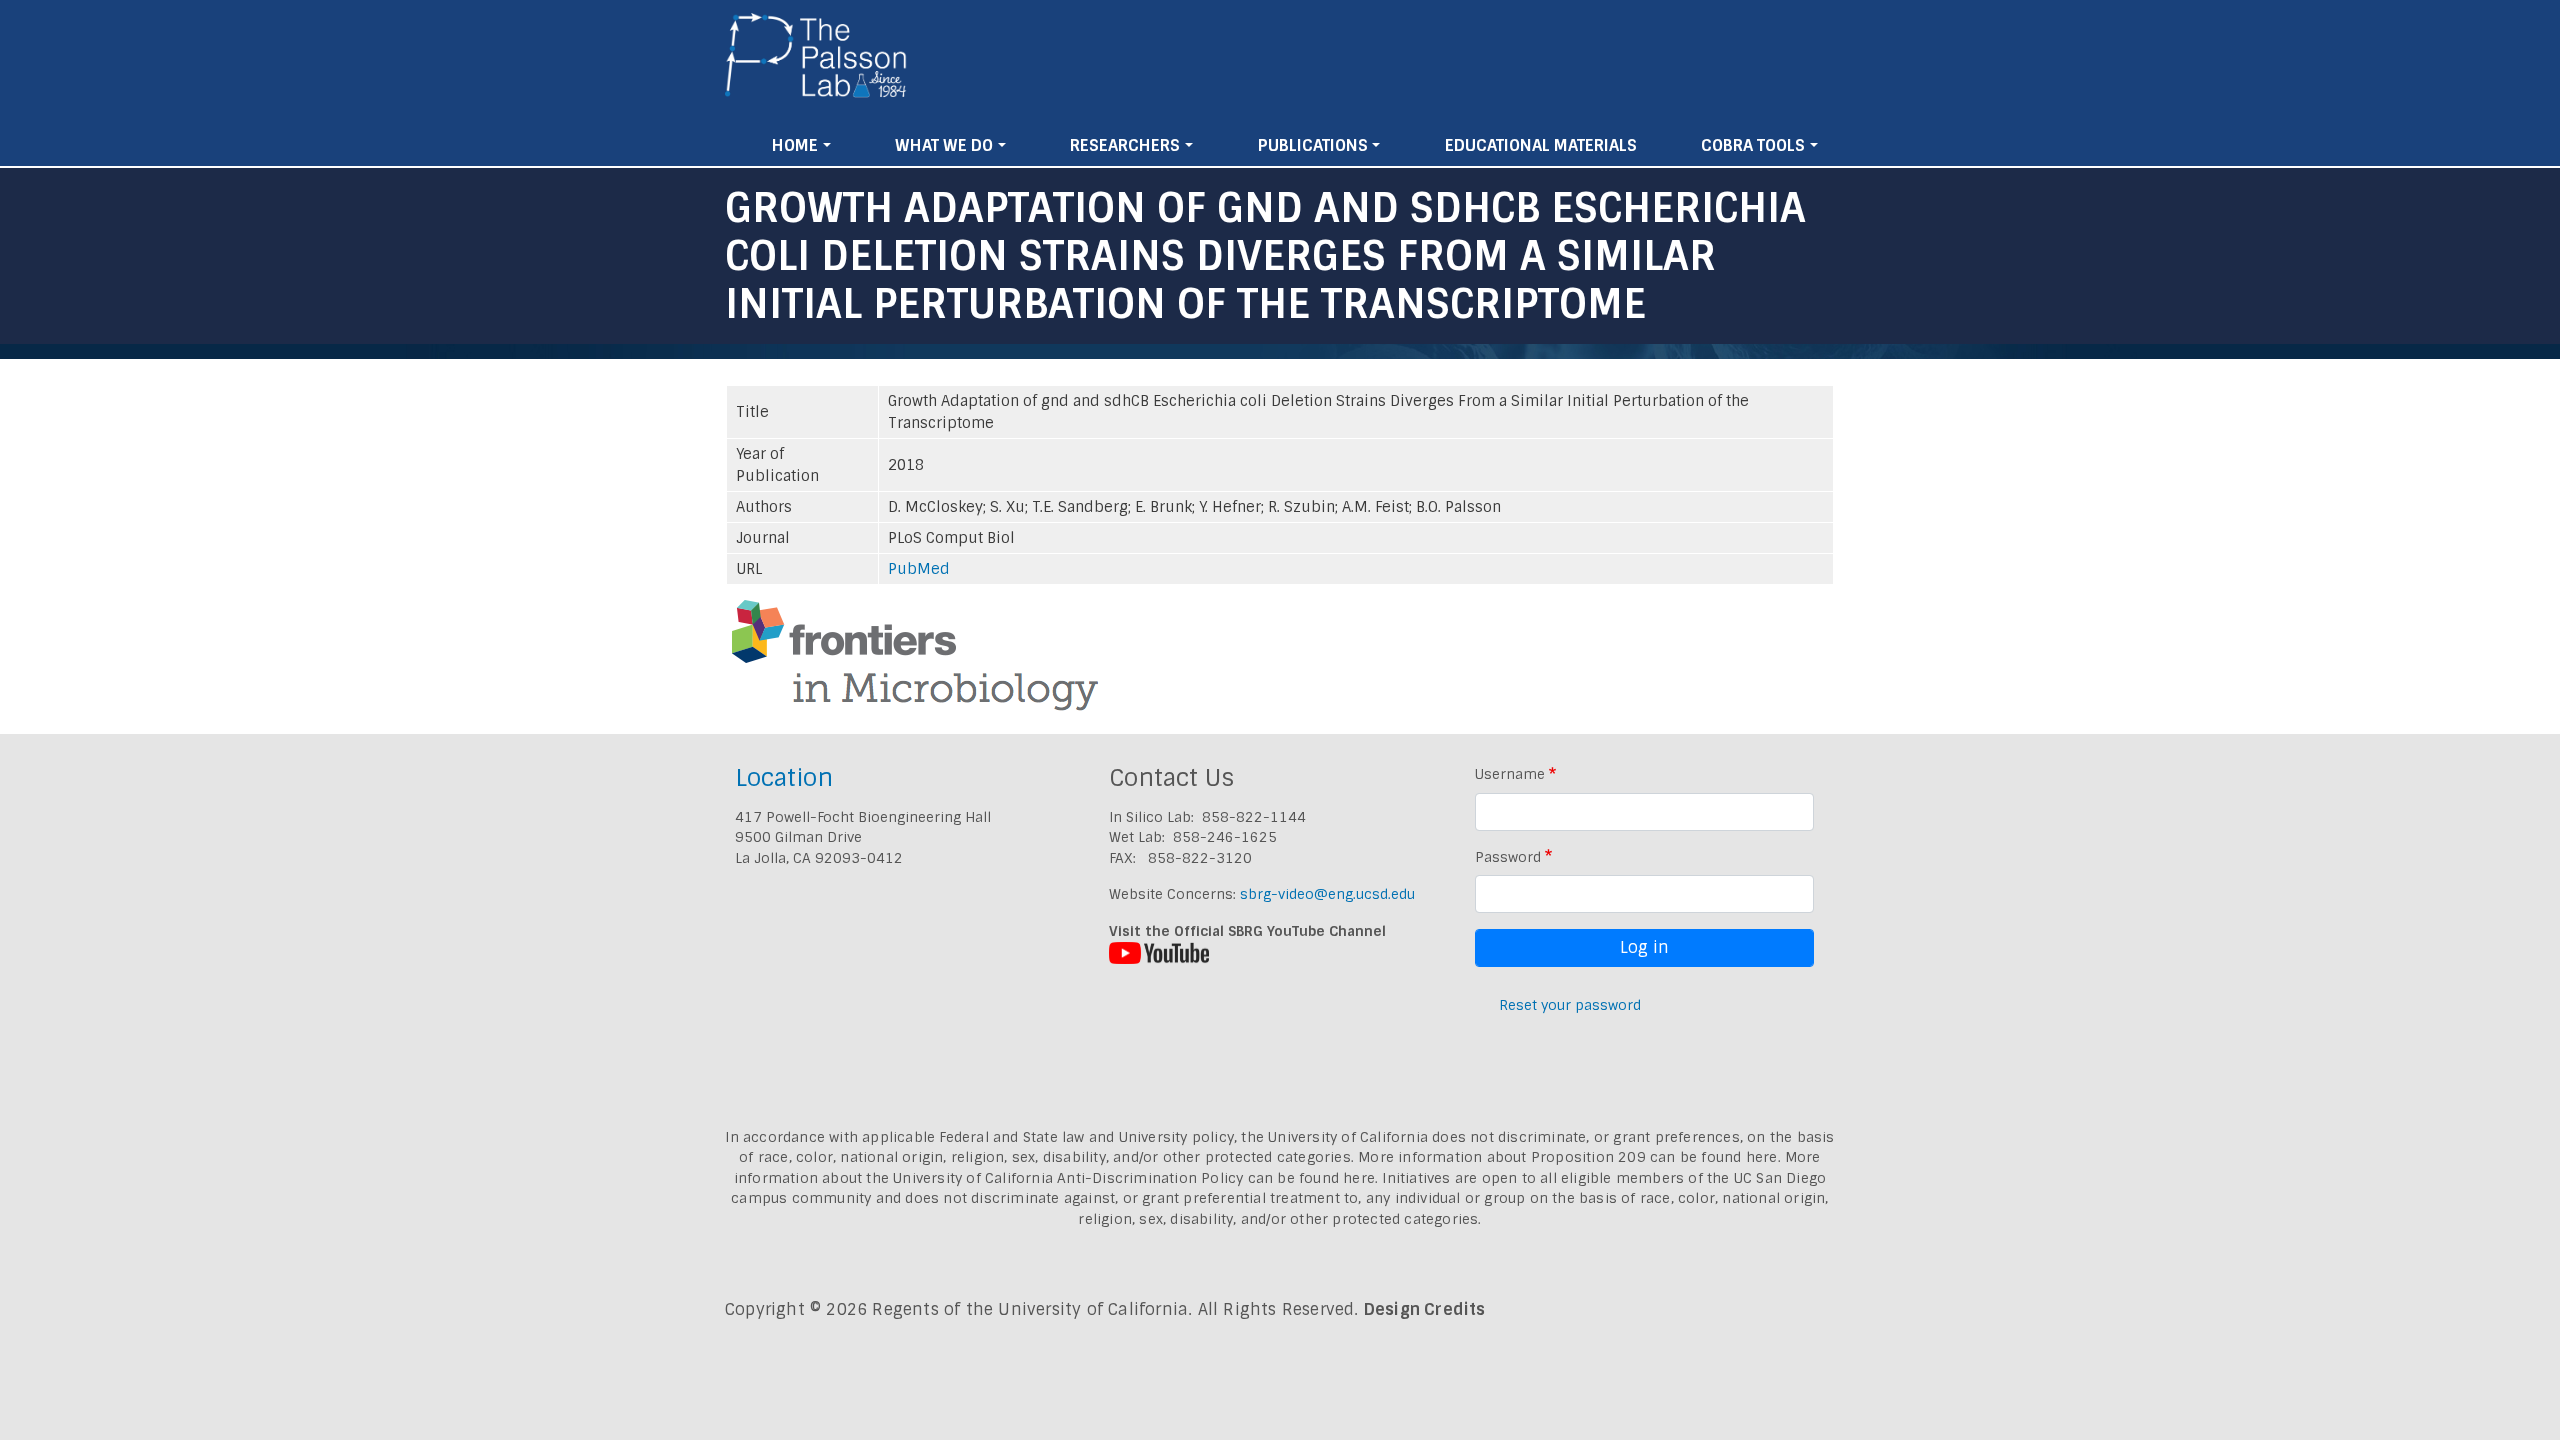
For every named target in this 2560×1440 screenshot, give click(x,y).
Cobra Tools (1753, 145)
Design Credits (1425, 1309)
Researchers (1125, 145)
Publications (1313, 145)
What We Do (944, 145)
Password (1508, 857)
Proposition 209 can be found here (1654, 1157)
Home (795, 145)
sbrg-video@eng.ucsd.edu (1327, 894)
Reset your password (1570, 1005)
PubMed (919, 569)
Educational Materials (1541, 145)
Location (784, 777)
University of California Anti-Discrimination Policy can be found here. (1135, 1178)
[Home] (816, 63)
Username (1510, 774)
